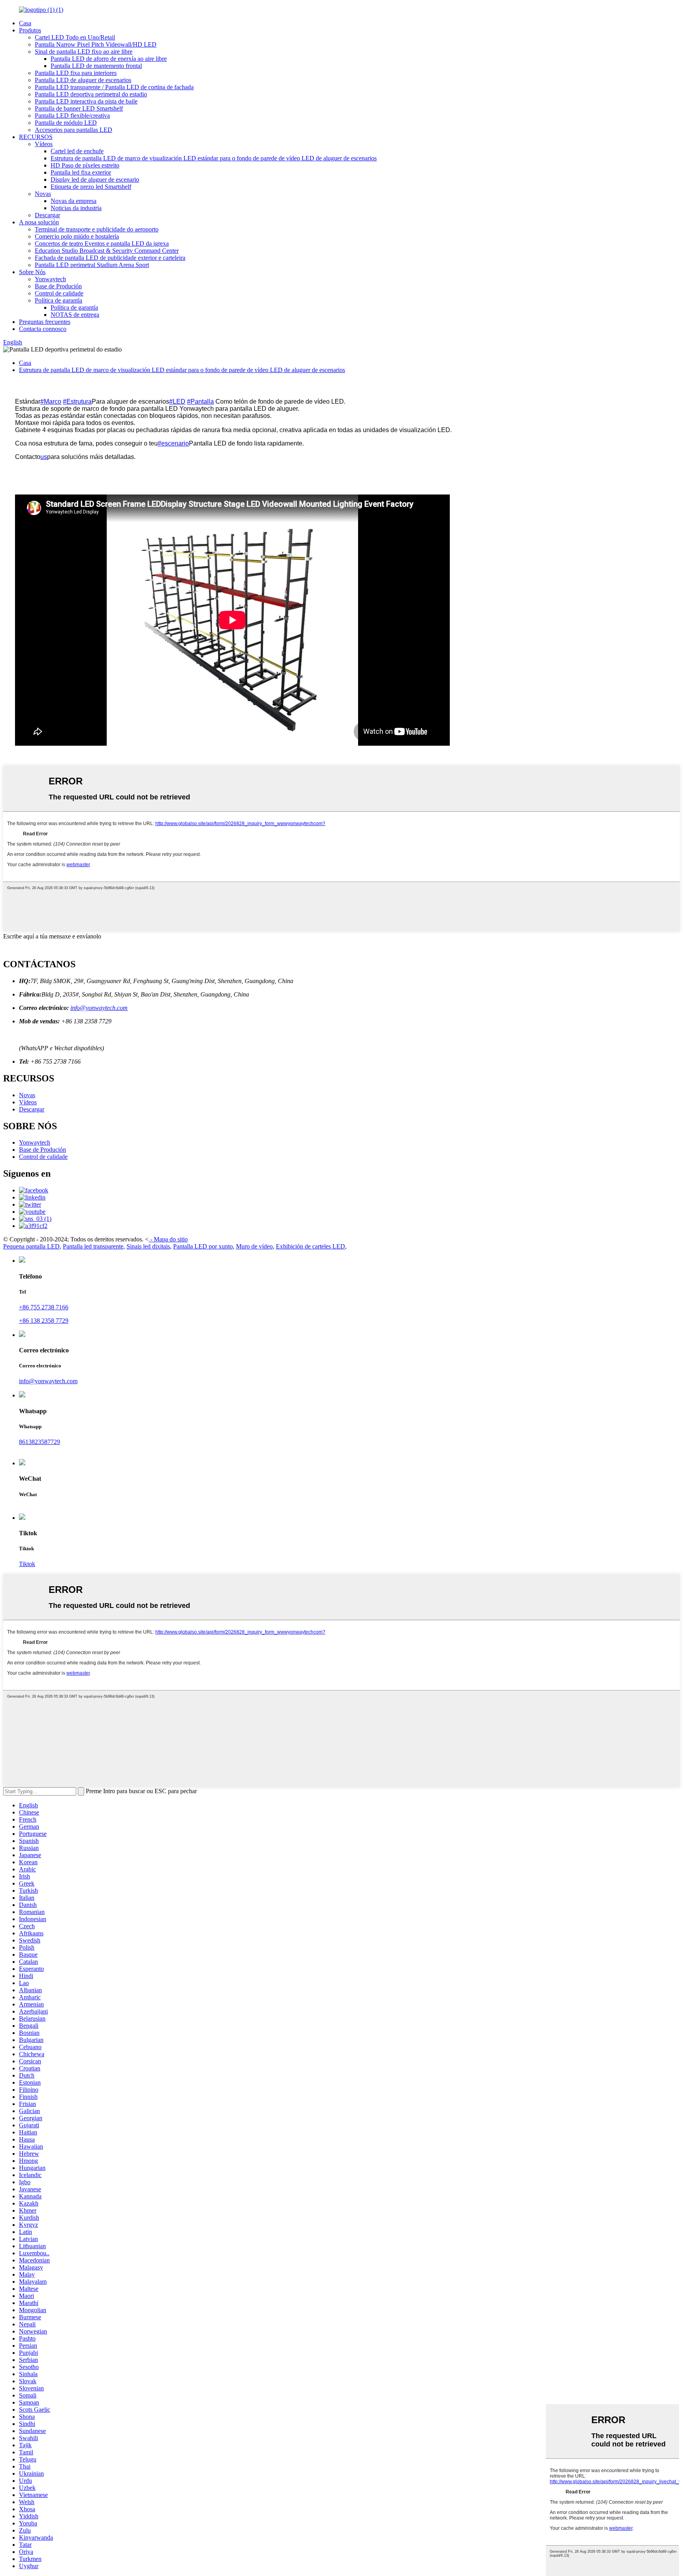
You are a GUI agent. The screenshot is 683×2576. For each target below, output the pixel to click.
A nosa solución (39, 222)
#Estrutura (77, 401)
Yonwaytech (50, 279)
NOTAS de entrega (75, 315)
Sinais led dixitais (148, 1246)
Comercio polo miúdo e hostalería (77, 236)
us (44, 457)
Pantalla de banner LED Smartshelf (79, 108)
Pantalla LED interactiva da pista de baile (86, 101)
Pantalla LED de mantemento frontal (96, 66)
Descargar (47, 215)
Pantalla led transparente (93, 1246)
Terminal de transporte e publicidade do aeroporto (97, 229)
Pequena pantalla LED (31, 1246)
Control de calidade (59, 293)
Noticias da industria (76, 208)
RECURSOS (36, 137)
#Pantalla (200, 401)
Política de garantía (58, 300)
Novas (43, 194)
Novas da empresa (74, 201)
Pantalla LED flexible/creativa (72, 116)
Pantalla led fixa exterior (81, 172)
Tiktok (27, 1564)
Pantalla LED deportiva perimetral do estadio (91, 94)
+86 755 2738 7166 (44, 1307)
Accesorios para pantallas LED (74, 130)
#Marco (51, 401)
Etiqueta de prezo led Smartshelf (91, 187)
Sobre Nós (32, 272)
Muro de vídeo (254, 1246)
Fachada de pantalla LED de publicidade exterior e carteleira (110, 258)
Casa (25, 23)
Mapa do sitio (171, 1239)
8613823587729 (40, 1442)
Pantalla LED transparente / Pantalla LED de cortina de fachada (114, 87)
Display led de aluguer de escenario (95, 180)
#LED (177, 401)
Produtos (30, 30)
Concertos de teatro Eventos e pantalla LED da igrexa (102, 243)
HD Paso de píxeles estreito (85, 165)
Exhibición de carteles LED (310, 1246)
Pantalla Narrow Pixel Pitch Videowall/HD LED (96, 44)
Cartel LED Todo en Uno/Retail (75, 37)
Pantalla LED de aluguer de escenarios (83, 80)
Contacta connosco (43, 329)
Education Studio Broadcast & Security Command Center (107, 251)
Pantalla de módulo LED (66, 123)
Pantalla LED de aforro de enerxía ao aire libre (109, 59)
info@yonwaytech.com (99, 1008)
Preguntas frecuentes (45, 322)
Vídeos (44, 144)
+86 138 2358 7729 (44, 1321)
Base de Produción (58, 286)
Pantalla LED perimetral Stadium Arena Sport (92, 265)
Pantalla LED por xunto (203, 1246)
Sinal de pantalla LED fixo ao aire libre (84, 52)
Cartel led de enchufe (77, 151)
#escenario (173, 443)
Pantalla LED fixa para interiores (76, 73)
